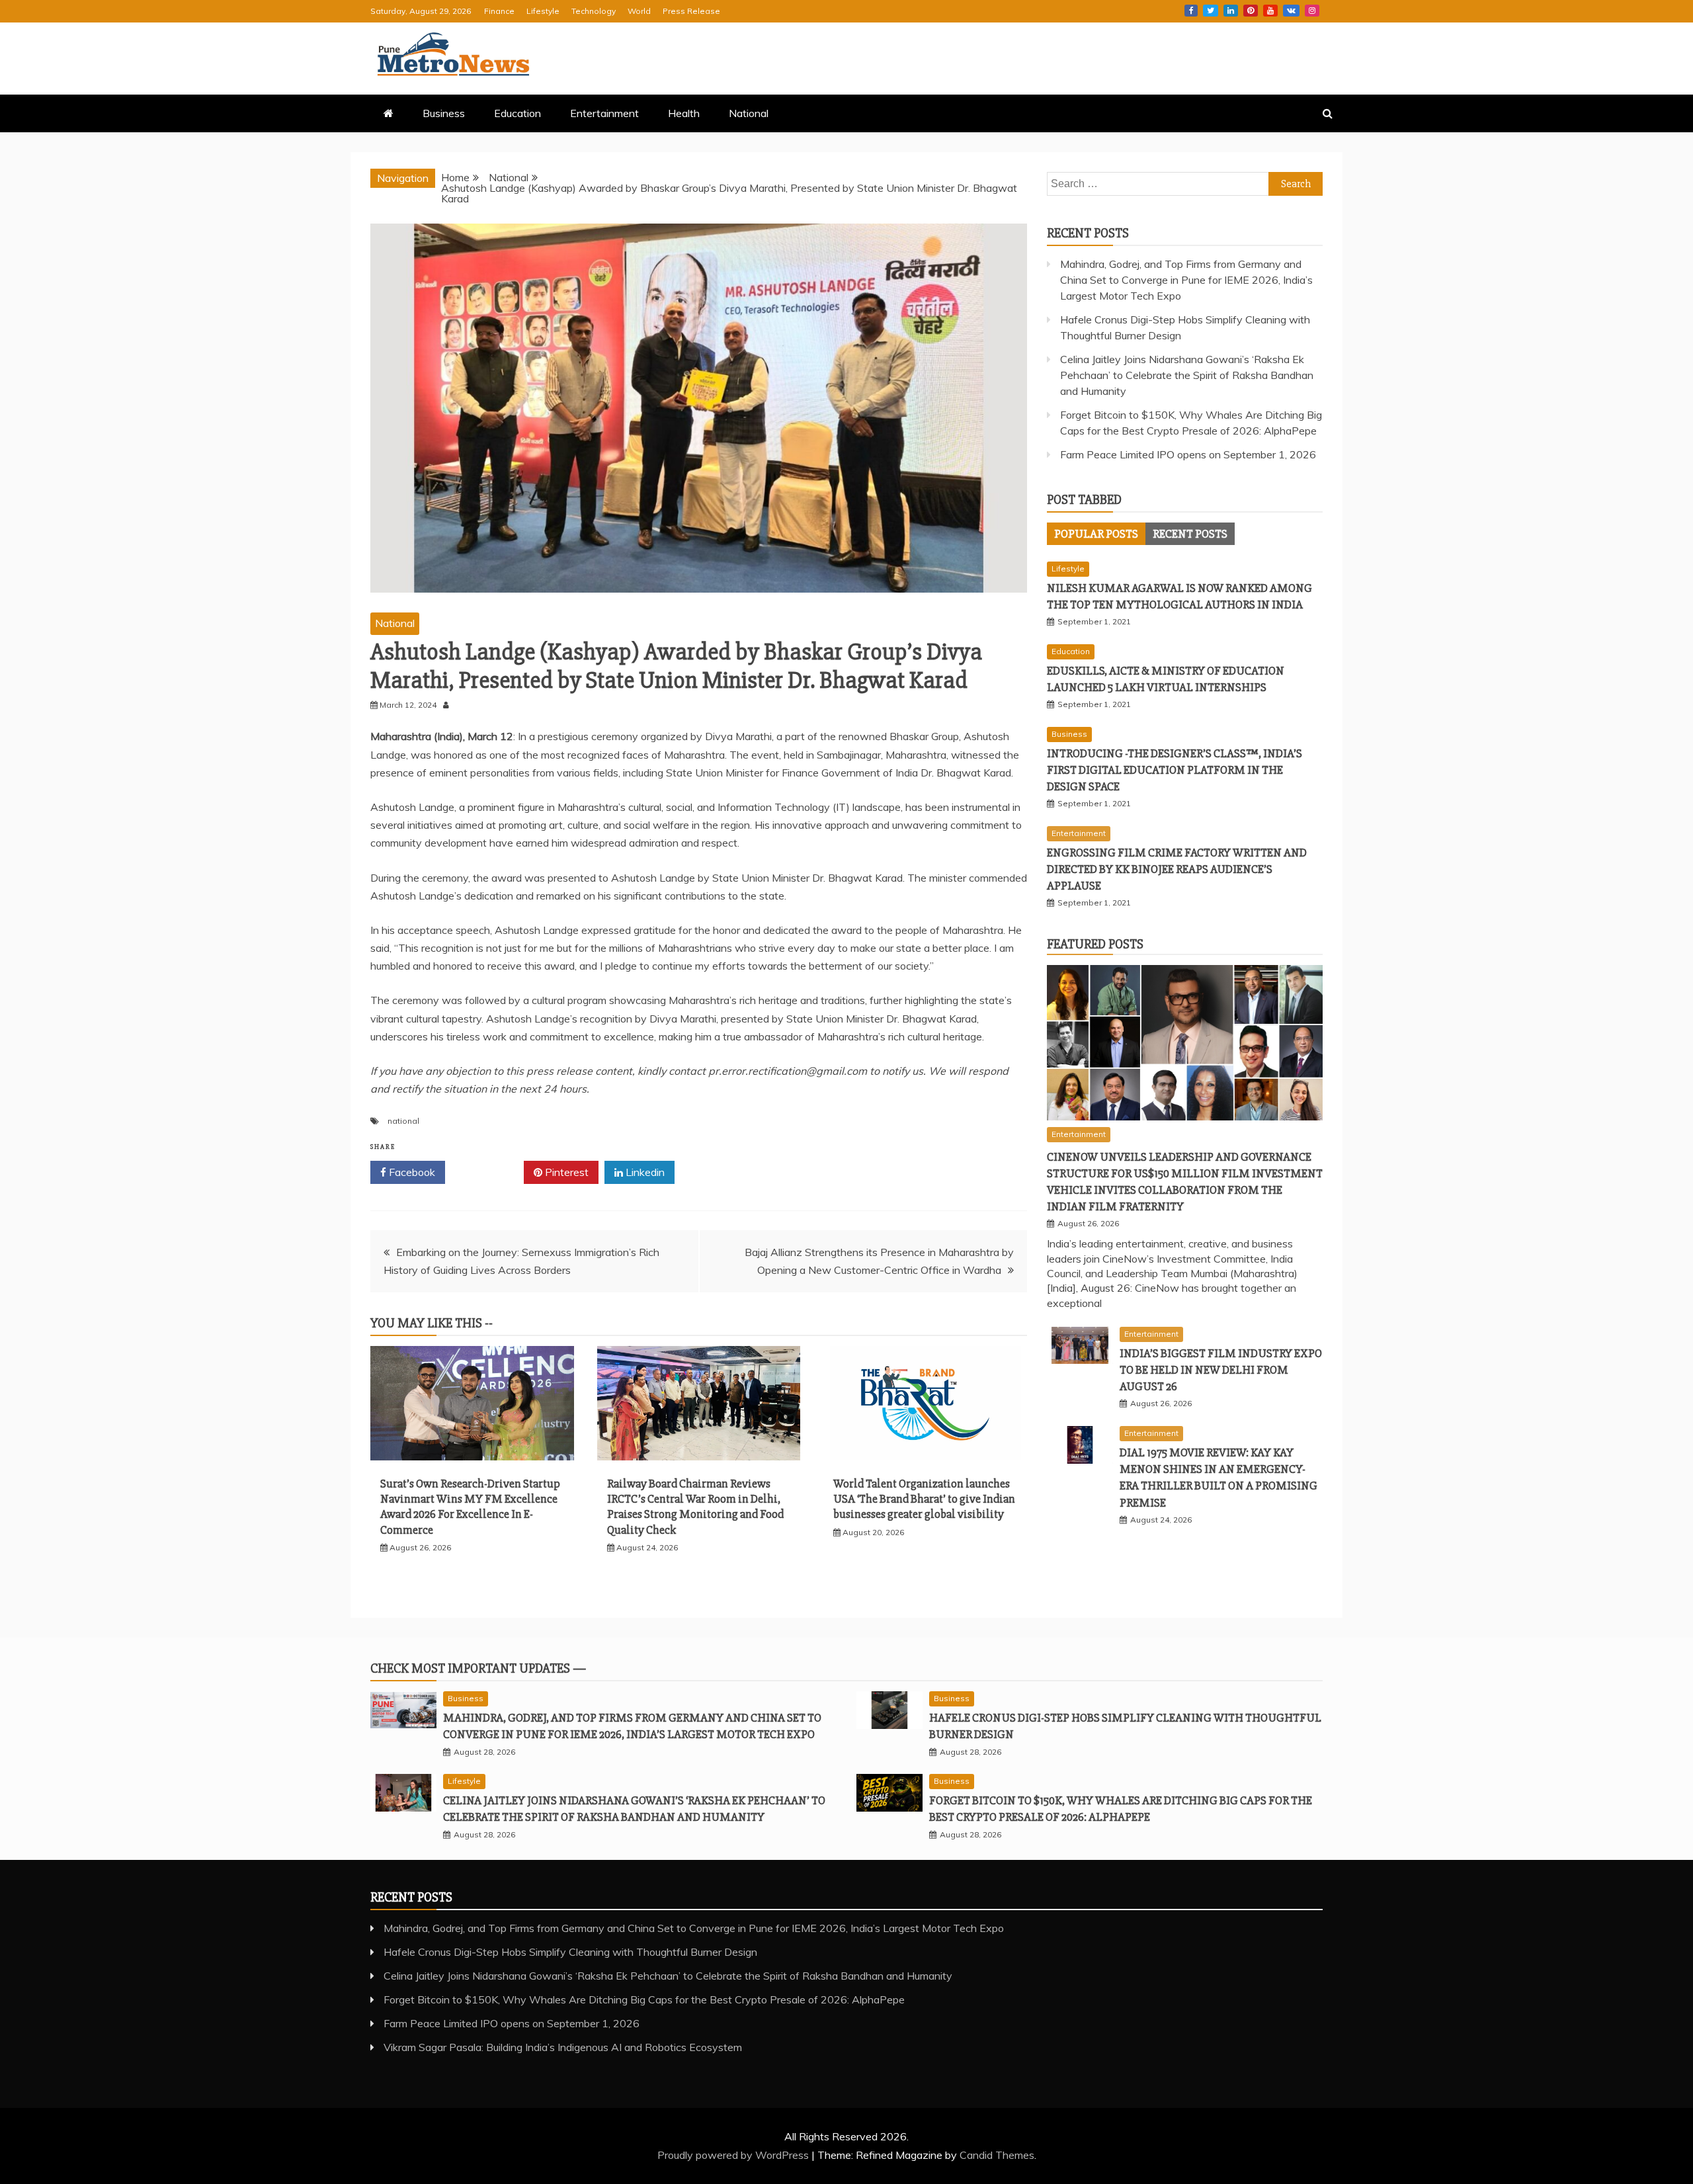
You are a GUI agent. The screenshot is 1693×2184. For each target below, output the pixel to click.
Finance (499, 11)
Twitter (1211, 11)
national (403, 1121)
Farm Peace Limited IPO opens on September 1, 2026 (1188, 454)
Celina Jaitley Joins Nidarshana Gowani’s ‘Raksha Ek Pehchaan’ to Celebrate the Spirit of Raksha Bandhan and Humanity (1187, 375)
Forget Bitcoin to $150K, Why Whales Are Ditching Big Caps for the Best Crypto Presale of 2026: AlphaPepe (644, 1999)
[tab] (1096, 534)
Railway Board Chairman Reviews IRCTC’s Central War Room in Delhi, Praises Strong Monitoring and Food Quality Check (695, 1507)
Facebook (1191, 11)
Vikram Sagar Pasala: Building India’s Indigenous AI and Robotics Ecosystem (563, 2047)
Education (517, 113)
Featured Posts (1095, 944)
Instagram (1312, 11)
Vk (1291, 11)
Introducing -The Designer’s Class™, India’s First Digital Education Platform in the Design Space (1175, 770)
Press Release (691, 11)
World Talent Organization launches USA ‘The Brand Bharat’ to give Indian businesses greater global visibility (924, 1499)
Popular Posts (1096, 534)
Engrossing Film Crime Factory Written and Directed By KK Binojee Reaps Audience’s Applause (1177, 869)
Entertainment (604, 113)
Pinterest (1251, 11)
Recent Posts (1190, 534)
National (749, 113)
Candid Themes (997, 2155)
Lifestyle (543, 11)
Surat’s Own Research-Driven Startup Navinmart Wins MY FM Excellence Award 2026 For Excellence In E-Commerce (470, 1507)
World (639, 11)
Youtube (1270, 11)
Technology (594, 11)
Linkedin (1231, 11)
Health (684, 113)
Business (444, 113)
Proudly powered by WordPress (734, 2155)
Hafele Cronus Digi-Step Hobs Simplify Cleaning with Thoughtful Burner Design (570, 1952)
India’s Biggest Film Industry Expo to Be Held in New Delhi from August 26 (1221, 1370)
